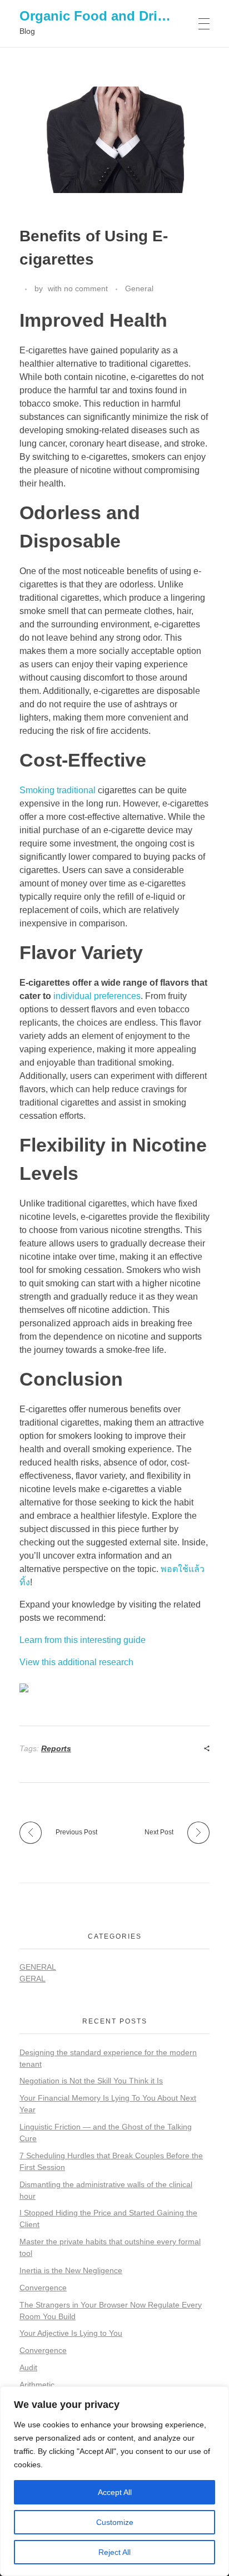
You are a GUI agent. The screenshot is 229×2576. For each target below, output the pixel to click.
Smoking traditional (58, 790)
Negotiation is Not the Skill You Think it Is (91, 2081)
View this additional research (76, 1662)
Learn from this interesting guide (83, 1640)
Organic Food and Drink (96, 16)
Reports (56, 1748)
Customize (115, 2522)
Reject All (114, 2552)
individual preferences (97, 996)
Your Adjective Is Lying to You (71, 2333)
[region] (114, 2481)
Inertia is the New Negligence (71, 2270)
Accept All (115, 2492)
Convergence (43, 2288)
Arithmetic (37, 2385)
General (139, 288)
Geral (33, 1979)
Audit (28, 2367)
